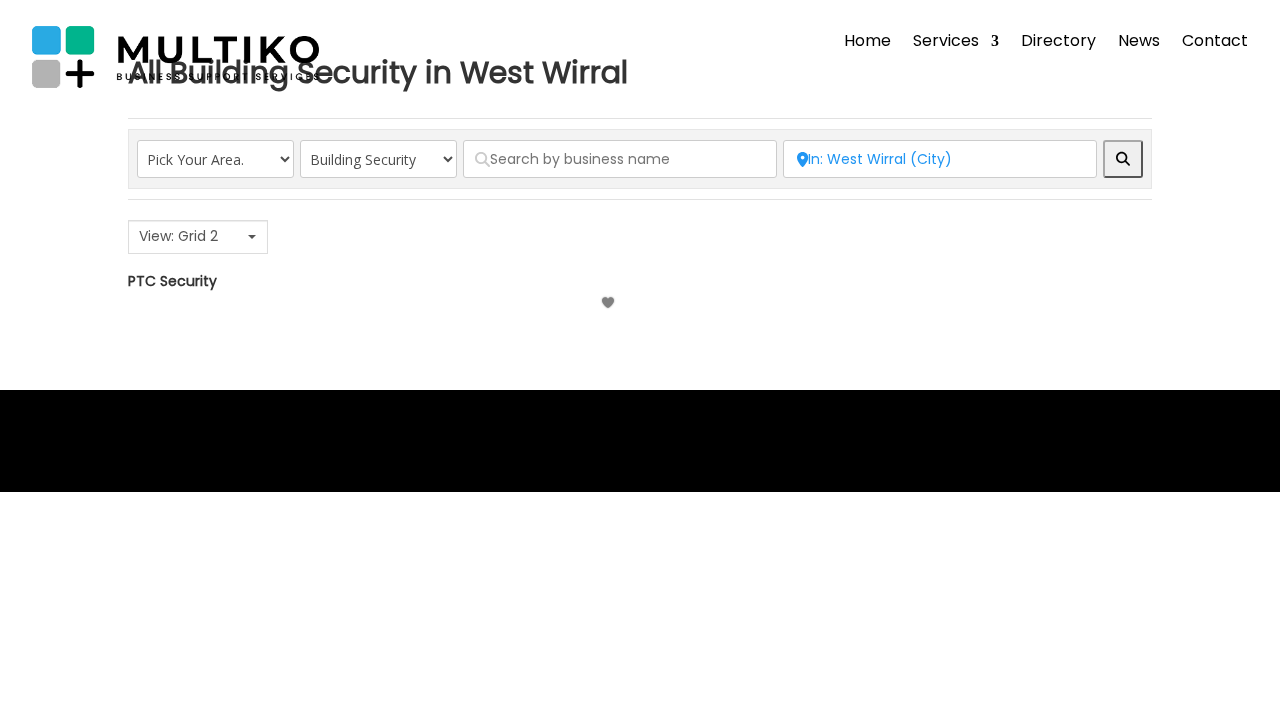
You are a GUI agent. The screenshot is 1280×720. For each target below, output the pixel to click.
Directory (1058, 43)
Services (946, 43)
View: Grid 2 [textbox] (178, 236)
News (1139, 43)
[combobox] (198, 237)
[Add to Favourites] (610, 302)
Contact (1215, 43)
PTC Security (172, 281)
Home (867, 43)
